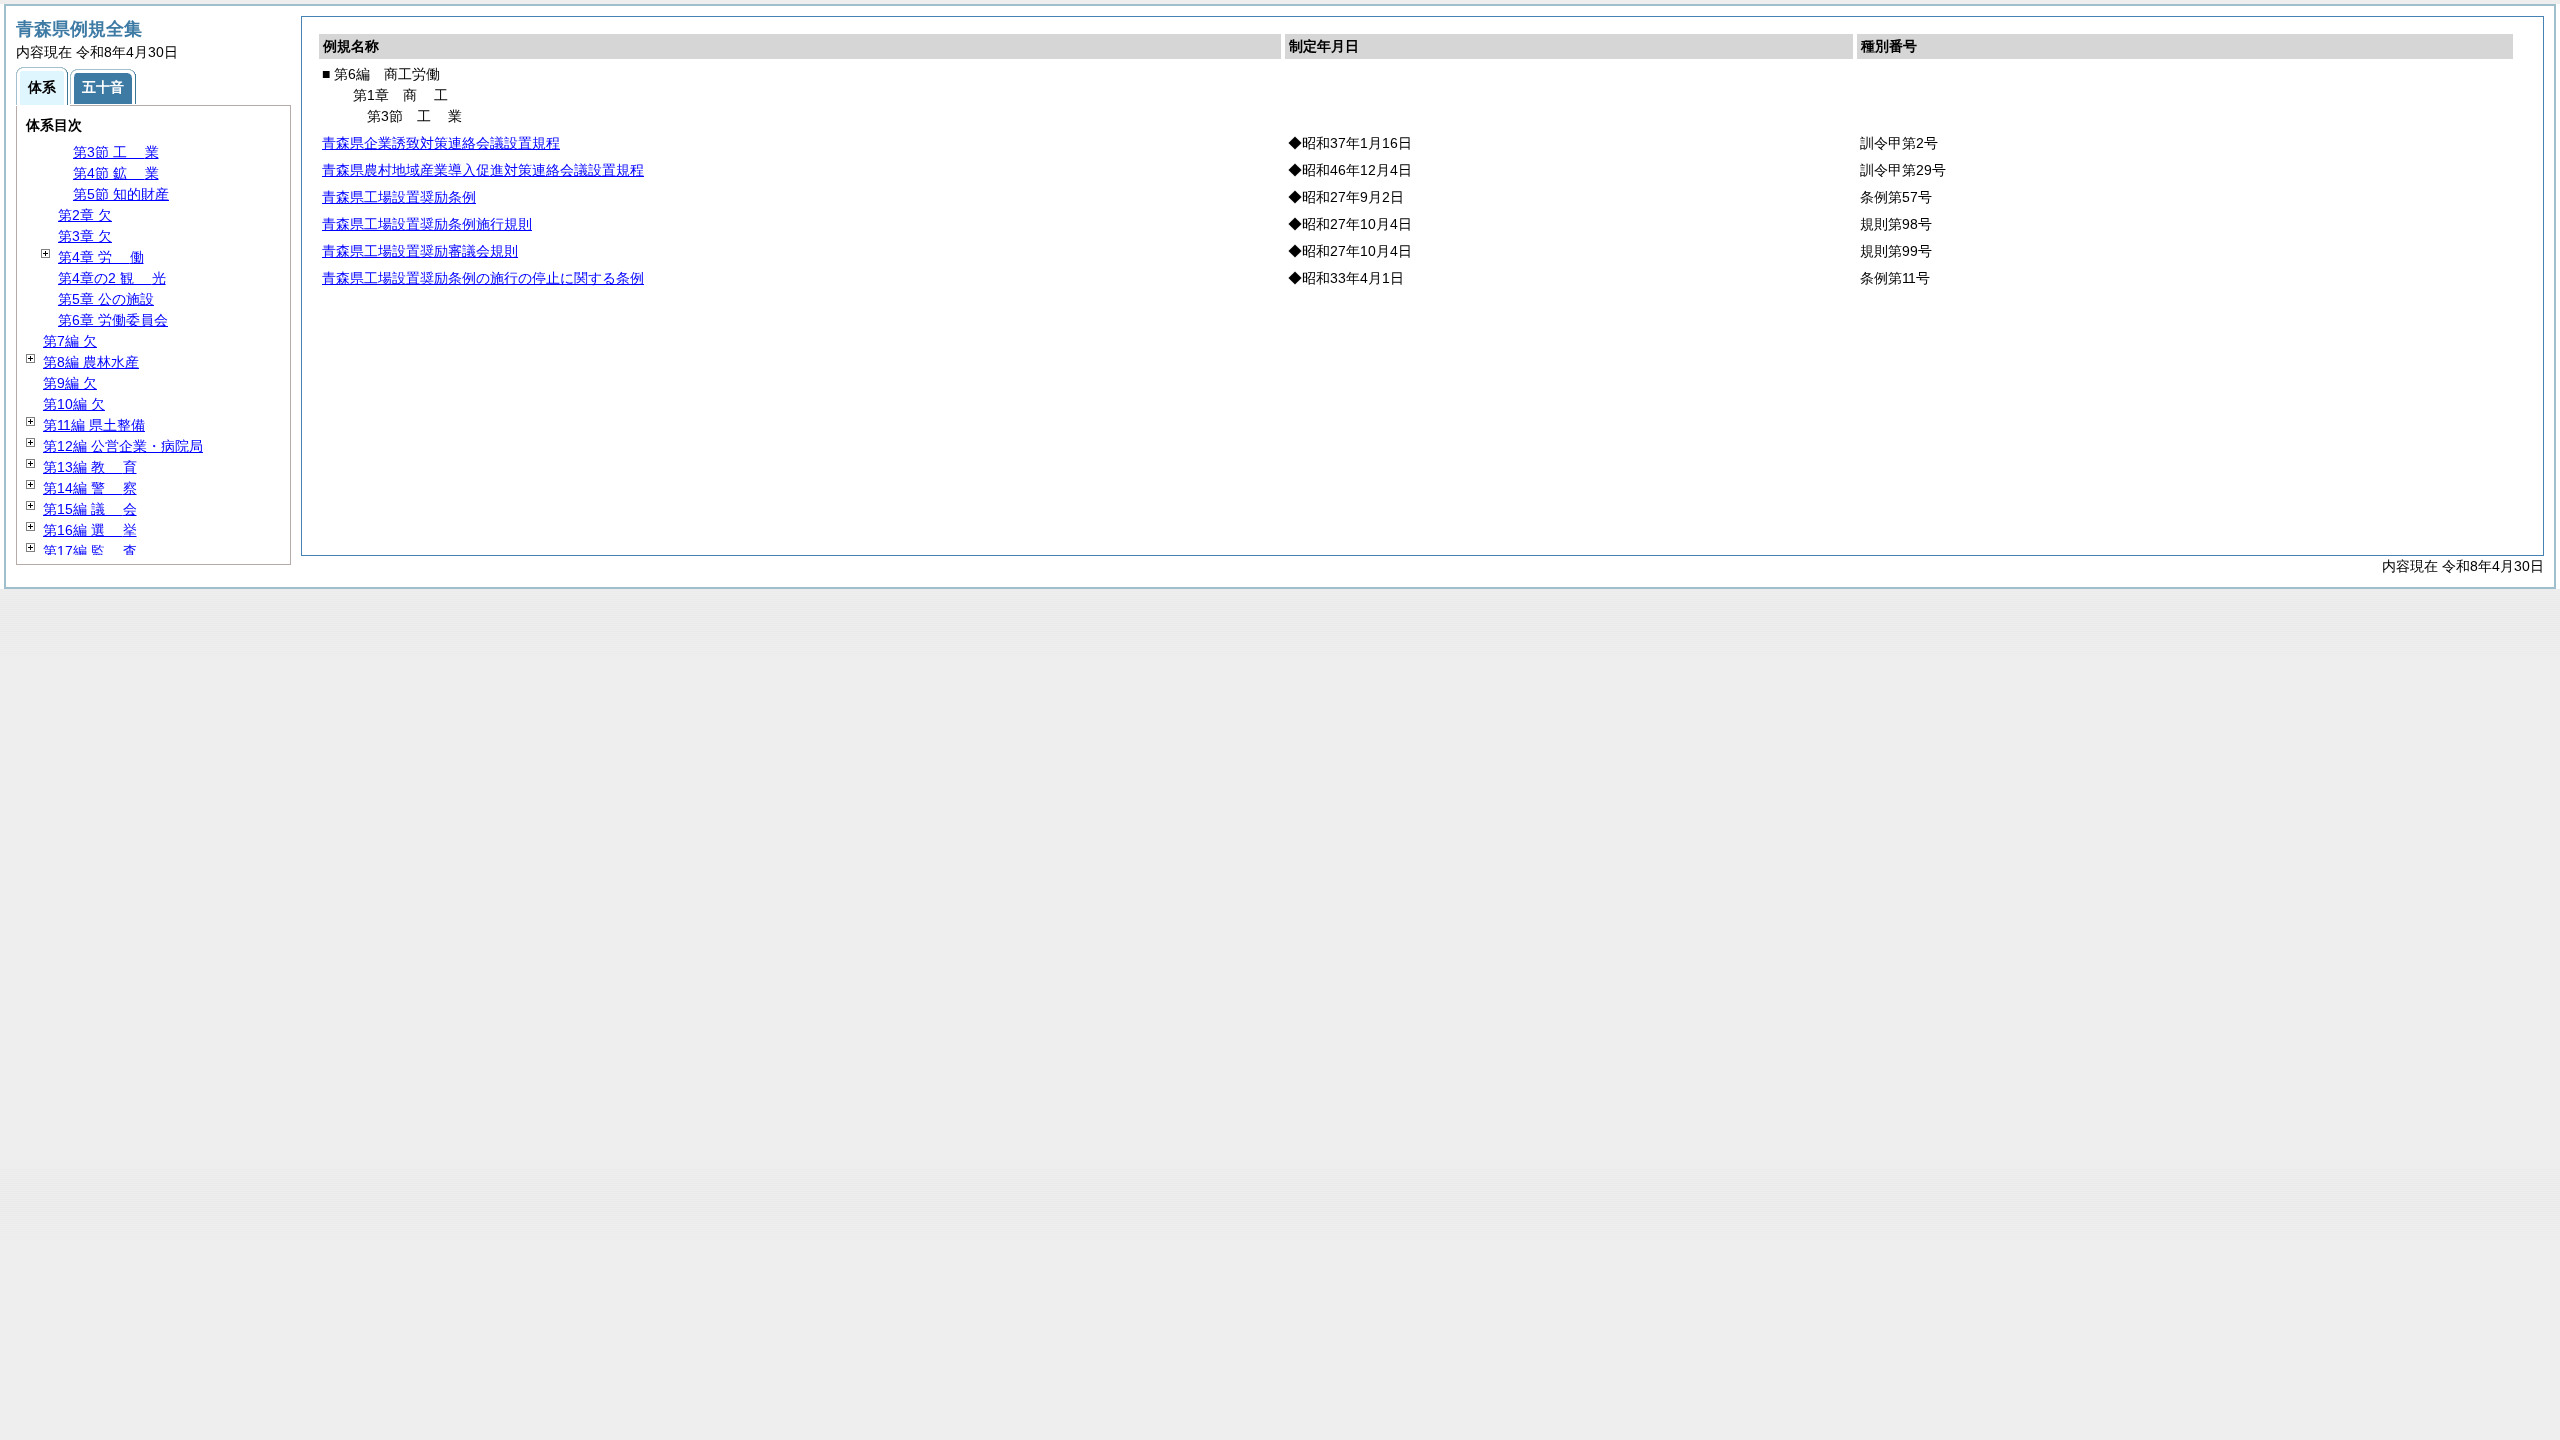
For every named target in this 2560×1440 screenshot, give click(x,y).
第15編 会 (90, 509)
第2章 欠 (85, 215)
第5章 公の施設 (106, 299)
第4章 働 (101, 257)
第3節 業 (116, 152)
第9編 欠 (70, 383)
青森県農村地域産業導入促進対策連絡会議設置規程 (483, 170)
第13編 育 (90, 467)
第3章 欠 (85, 236)
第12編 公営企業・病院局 (123, 446)
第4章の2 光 (112, 278)
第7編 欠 (70, 341)
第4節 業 (116, 173)
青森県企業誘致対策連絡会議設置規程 (441, 143)
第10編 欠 (74, 404)
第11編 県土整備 (94, 425)
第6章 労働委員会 (113, 320)
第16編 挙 (90, 530)
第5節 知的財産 (121, 194)
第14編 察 (90, 488)
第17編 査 (90, 551)
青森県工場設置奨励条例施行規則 (427, 224)
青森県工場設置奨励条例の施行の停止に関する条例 (483, 278)
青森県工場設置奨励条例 (399, 197)
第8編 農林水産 (91, 362)
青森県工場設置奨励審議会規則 (420, 251)
